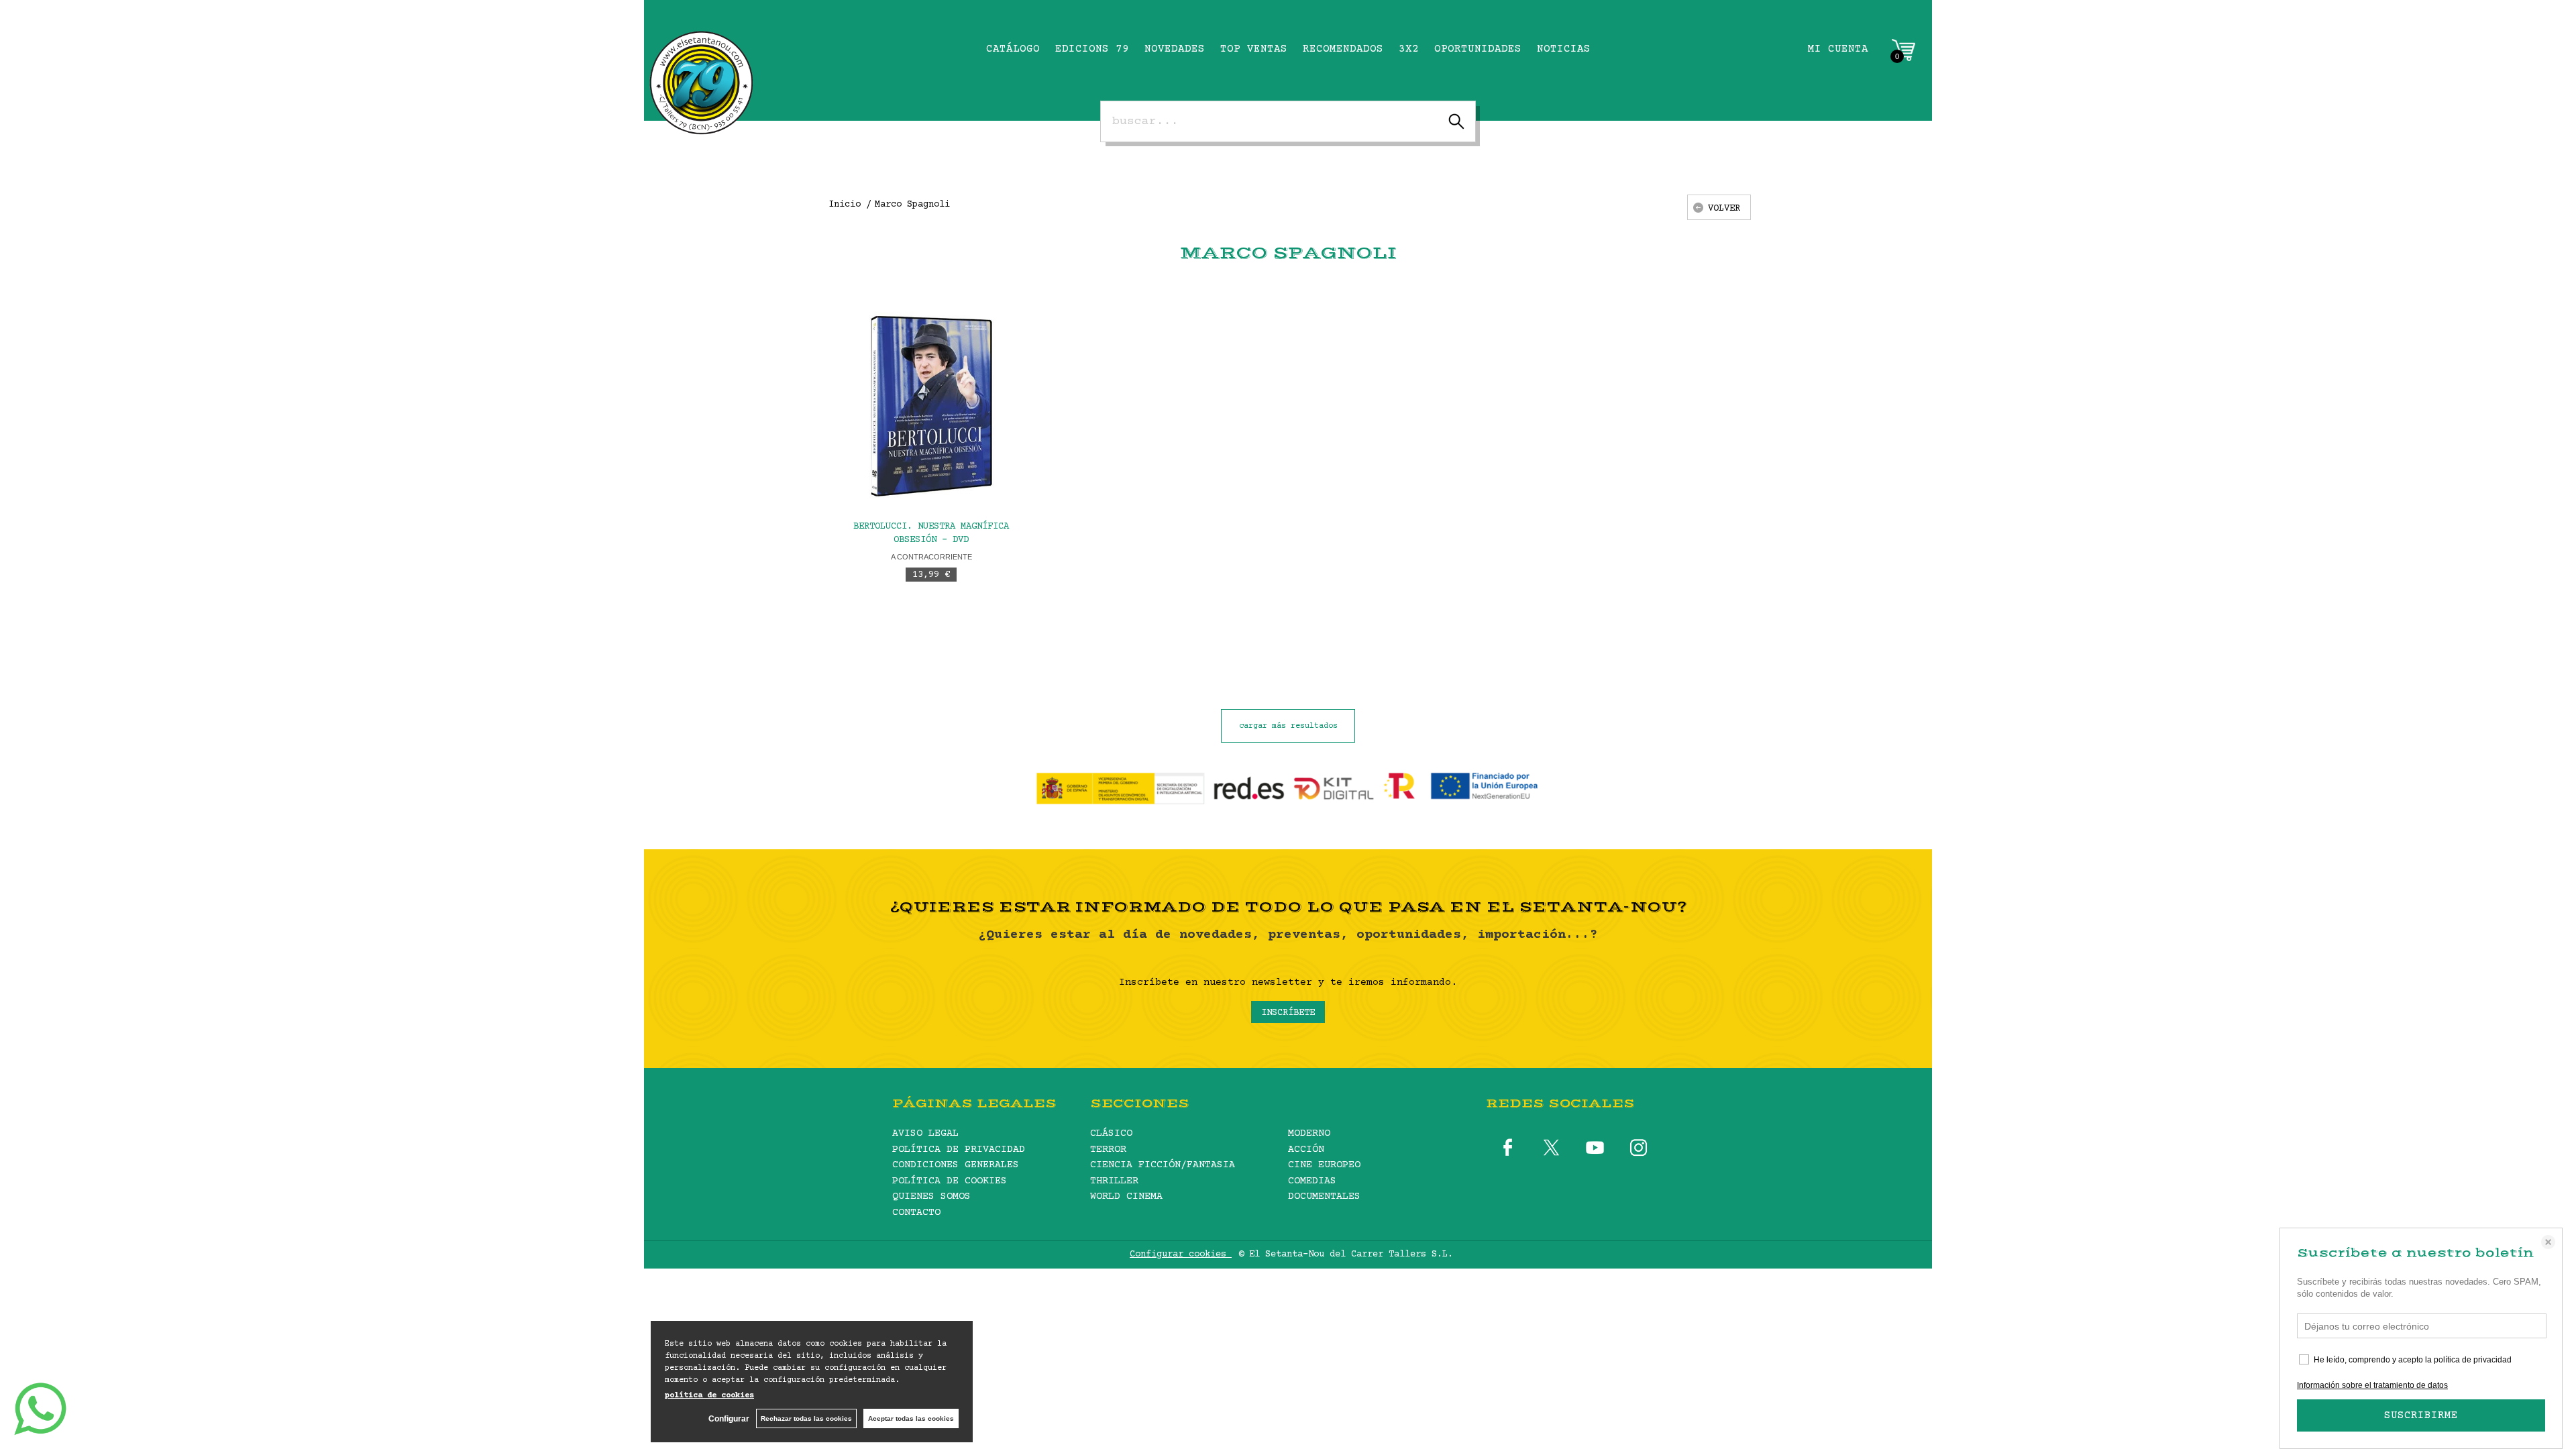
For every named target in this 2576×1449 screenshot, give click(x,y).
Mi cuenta (1838, 49)
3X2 (1409, 49)
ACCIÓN (1306, 1149)
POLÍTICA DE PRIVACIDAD (959, 1149)
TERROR (1108, 1149)
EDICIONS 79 (1092, 49)
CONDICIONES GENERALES (956, 1165)
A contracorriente (931, 557)
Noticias (1564, 49)
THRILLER (1114, 1181)
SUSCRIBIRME (2421, 1415)
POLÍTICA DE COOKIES (950, 1181)
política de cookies (709, 1396)
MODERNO (1309, 1133)
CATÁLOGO (1013, 49)
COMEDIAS (1312, 1181)
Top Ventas (1254, 49)
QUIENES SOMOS (931, 1196)
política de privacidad (2473, 1360)
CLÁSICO (1111, 1133)
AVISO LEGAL (925, 1133)
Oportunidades (1478, 49)
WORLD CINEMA (1126, 1196)
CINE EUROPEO (1324, 1165)
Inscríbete (1288, 1013)
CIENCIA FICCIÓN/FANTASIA (1163, 1165)
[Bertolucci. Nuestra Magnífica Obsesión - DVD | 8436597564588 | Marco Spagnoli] (931, 406)
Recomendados (1343, 49)
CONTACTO (916, 1213)
